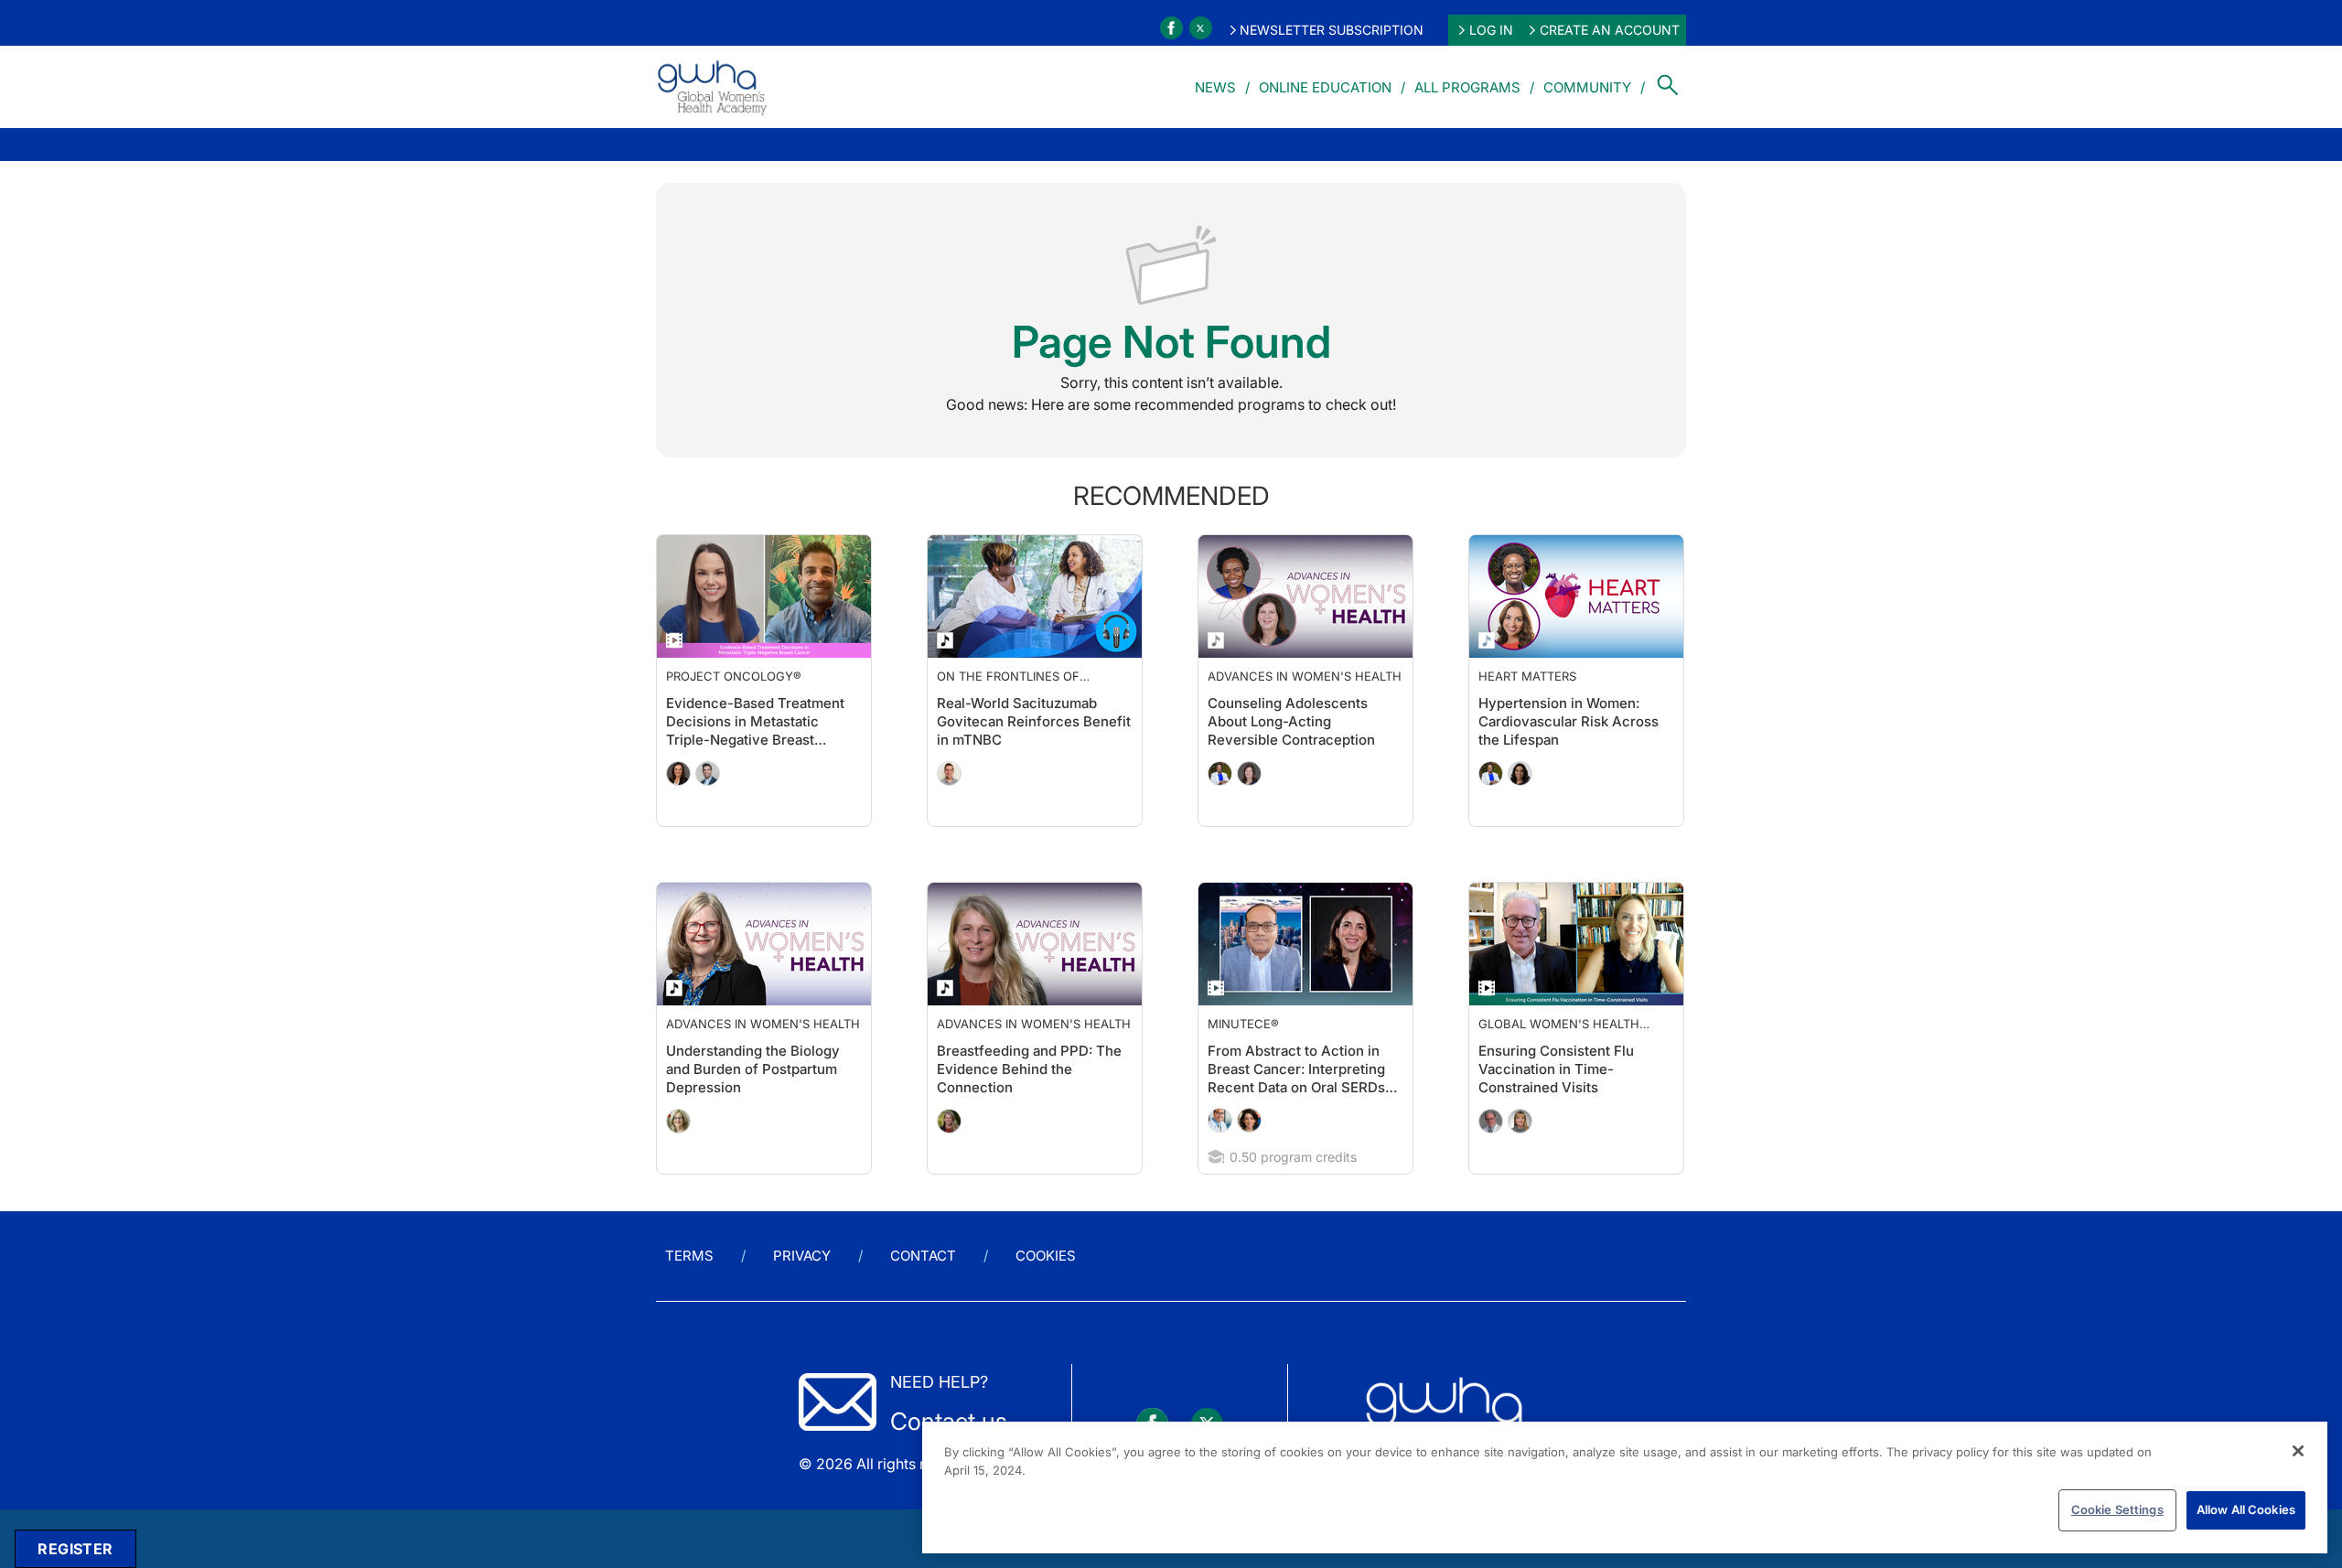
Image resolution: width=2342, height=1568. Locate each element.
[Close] (2298, 1451)
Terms (689, 1256)
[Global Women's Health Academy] (712, 87)
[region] (1625, 1487)
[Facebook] (1171, 28)
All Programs (1467, 87)
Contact (923, 1256)
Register (75, 1549)
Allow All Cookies (2246, 1509)
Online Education (1325, 87)
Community (1587, 87)
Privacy (802, 1256)
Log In (1491, 30)
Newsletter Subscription (1332, 30)
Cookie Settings (2117, 1509)
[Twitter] (1201, 28)
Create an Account (1610, 30)
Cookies (1046, 1256)
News (1215, 87)
